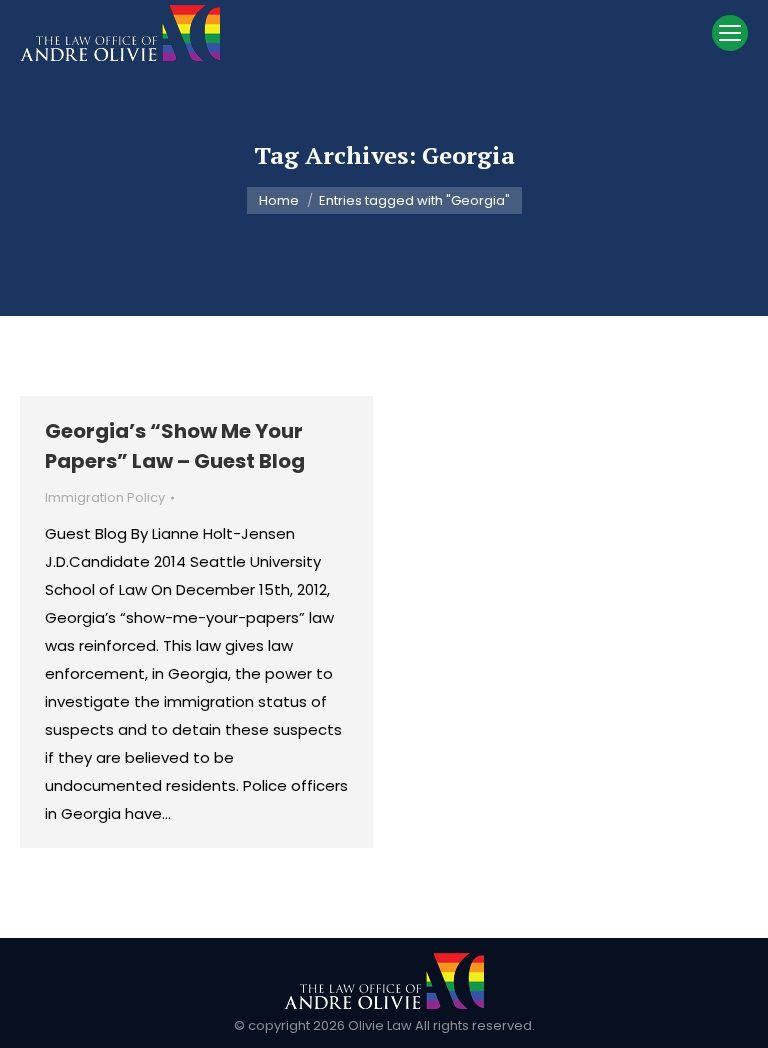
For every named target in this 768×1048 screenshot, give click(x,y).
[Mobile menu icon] (730, 33)
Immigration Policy (105, 497)
